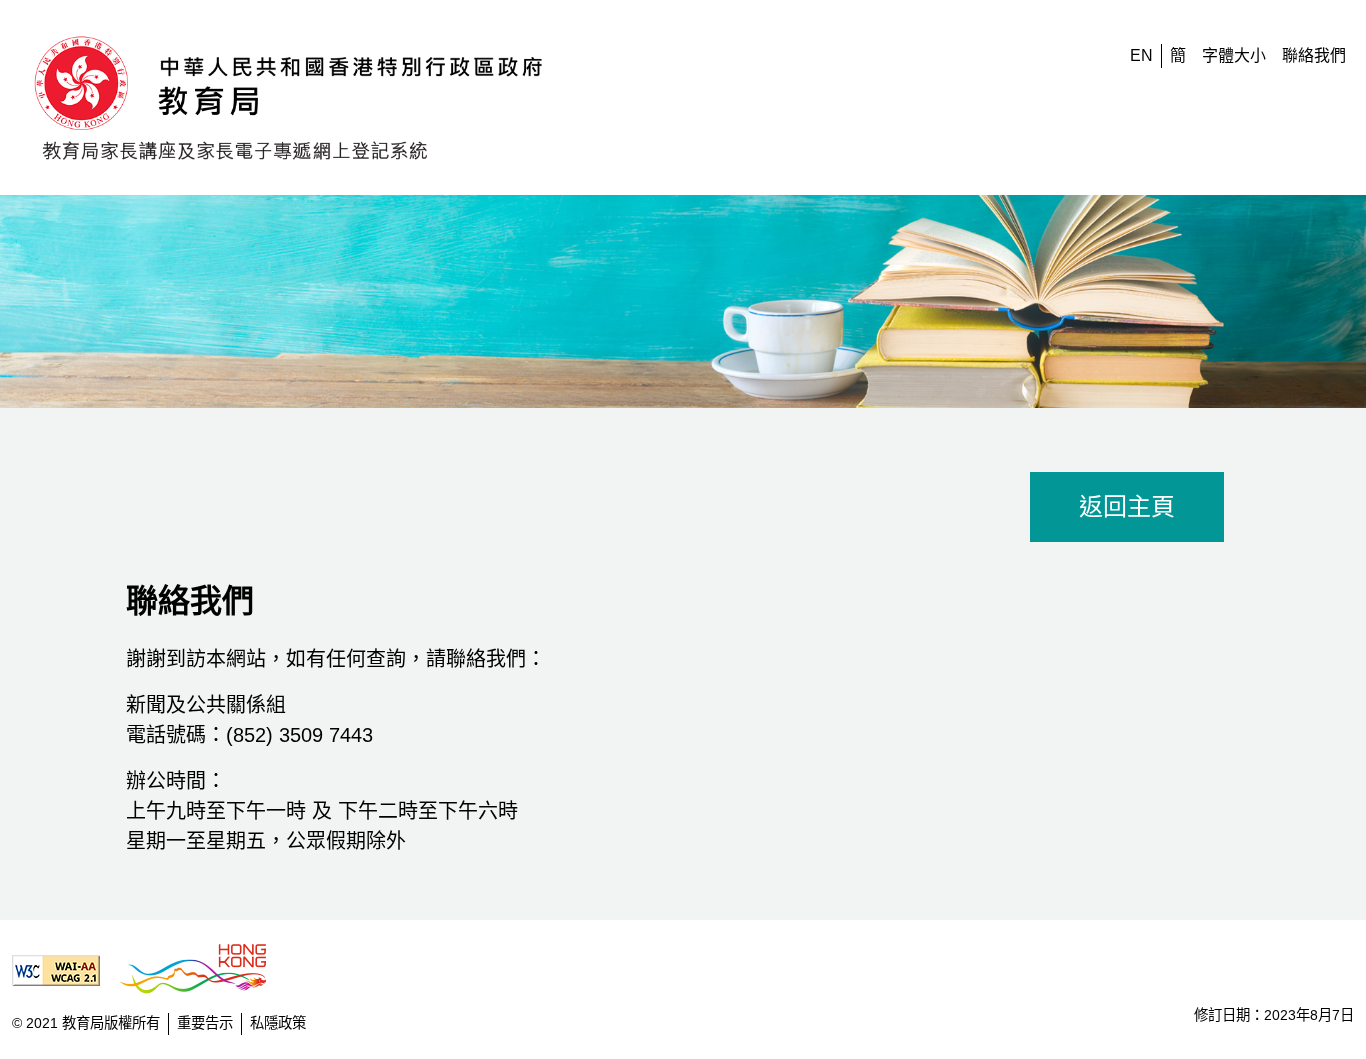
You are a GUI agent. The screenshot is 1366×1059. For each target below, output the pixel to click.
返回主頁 (1127, 506)
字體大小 (1234, 55)
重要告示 (205, 1023)
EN (1141, 55)
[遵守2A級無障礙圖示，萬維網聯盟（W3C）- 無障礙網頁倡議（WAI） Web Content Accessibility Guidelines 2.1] (64, 970)
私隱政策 (278, 1023)
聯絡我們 (1314, 55)
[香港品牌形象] (201, 970)
